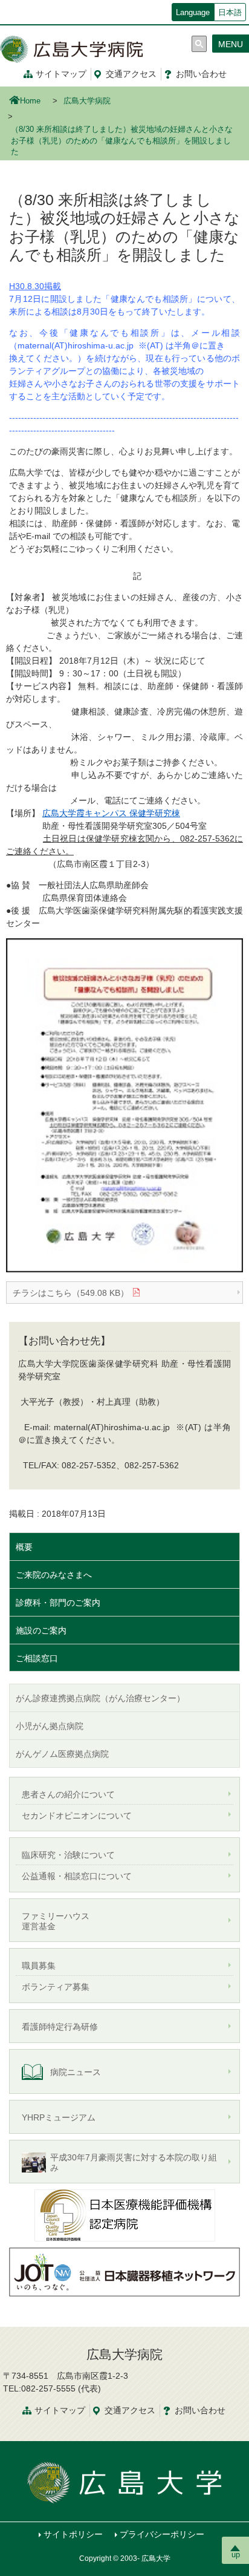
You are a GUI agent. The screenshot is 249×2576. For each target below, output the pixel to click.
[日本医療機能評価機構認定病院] (124, 2215)
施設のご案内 (41, 1630)
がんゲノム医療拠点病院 (62, 1754)
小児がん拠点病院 (50, 1726)
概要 (24, 1547)
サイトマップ (61, 74)
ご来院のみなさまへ (54, 1575)
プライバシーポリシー (162, 2534)
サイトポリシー (73, 2534)
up (236, 2555)
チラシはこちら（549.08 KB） (71, 1293)
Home (30, 101)
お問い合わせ (201, 74)
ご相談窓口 (37, 1658)
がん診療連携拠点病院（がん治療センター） (100, 1698)
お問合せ (200, 2410)
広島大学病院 (87, 101)
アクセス (131, 74)
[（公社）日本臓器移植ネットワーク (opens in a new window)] (124, 2271)
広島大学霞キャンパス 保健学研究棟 (111, 813)
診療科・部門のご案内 (58, 1603)
